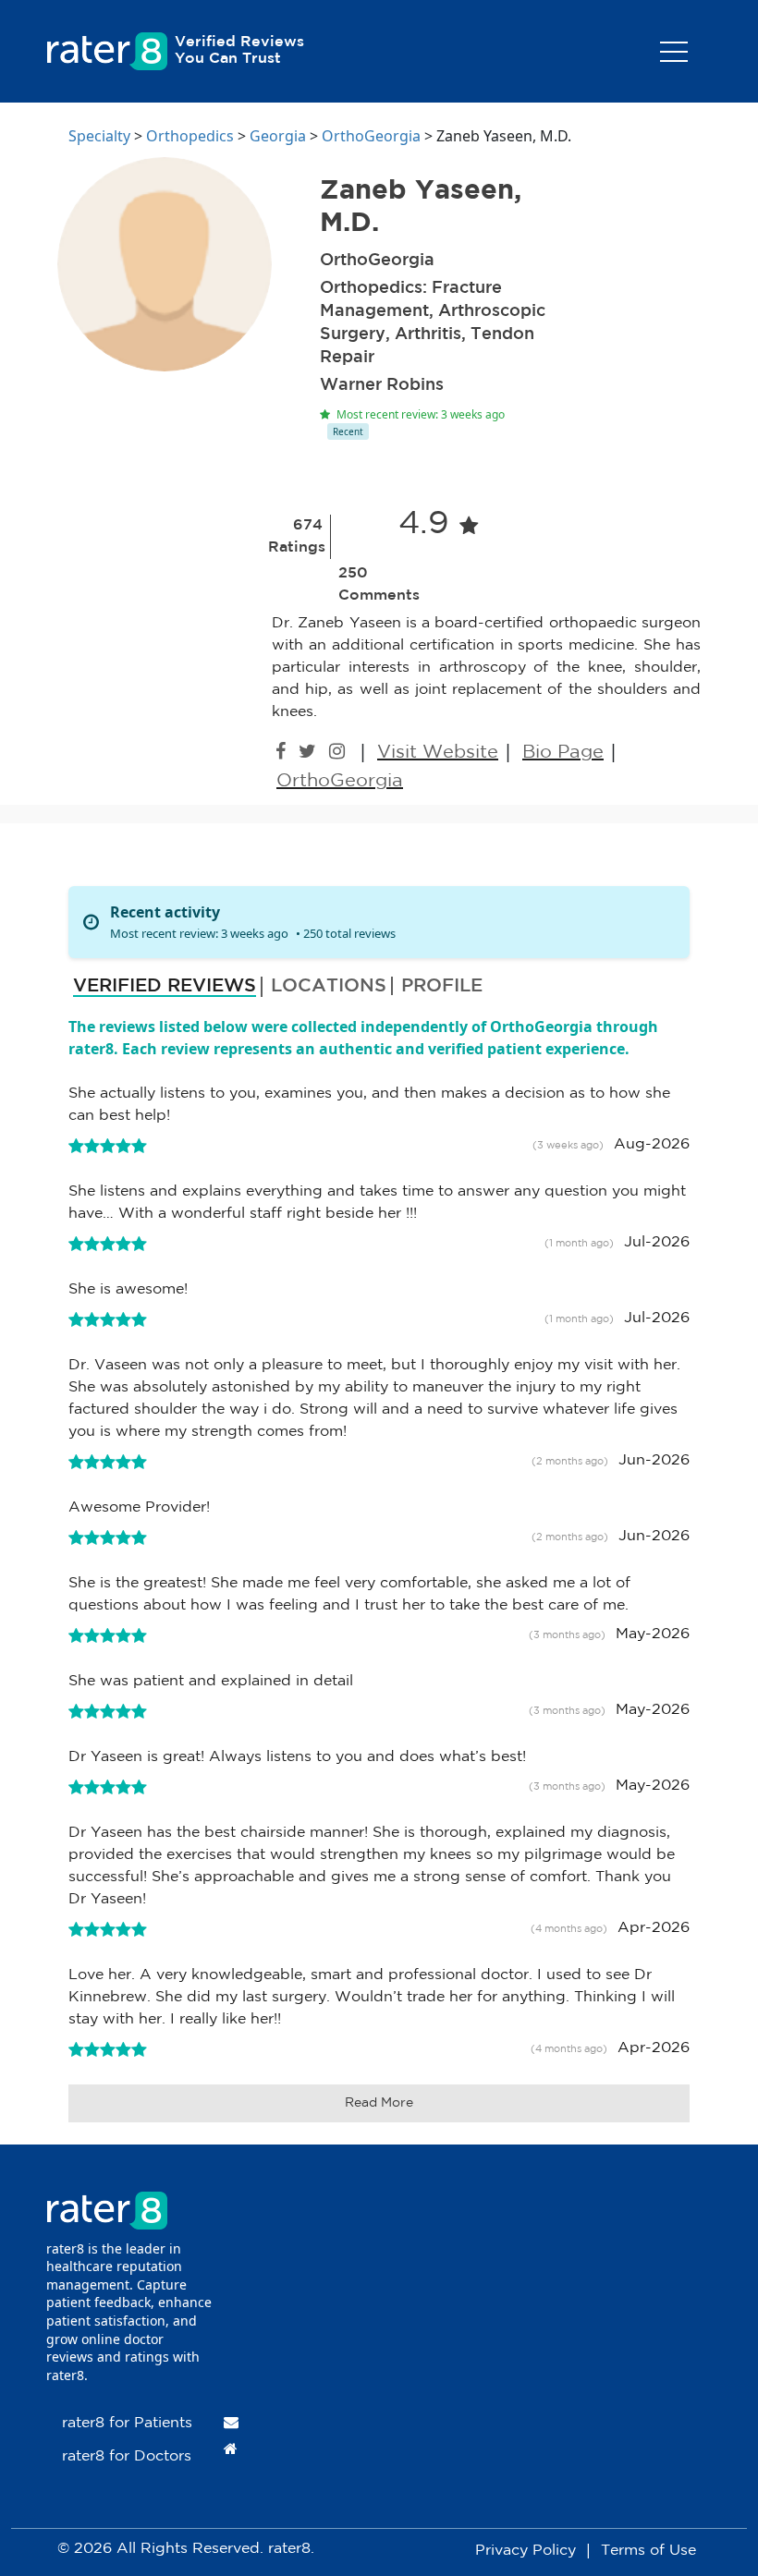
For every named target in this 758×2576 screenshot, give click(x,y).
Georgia (278, 136)
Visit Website (438, 752)
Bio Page (563, 752)
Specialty (99, 136)
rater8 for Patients (127, 2423)
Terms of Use (648, 2551)
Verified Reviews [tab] (165, 986)
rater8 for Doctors (127, 2456)
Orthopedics (190, 136)
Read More (379, 2103)
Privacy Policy (526, 2551)
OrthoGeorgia (371, 136)
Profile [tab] (442, 986)
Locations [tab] (329, 986)
